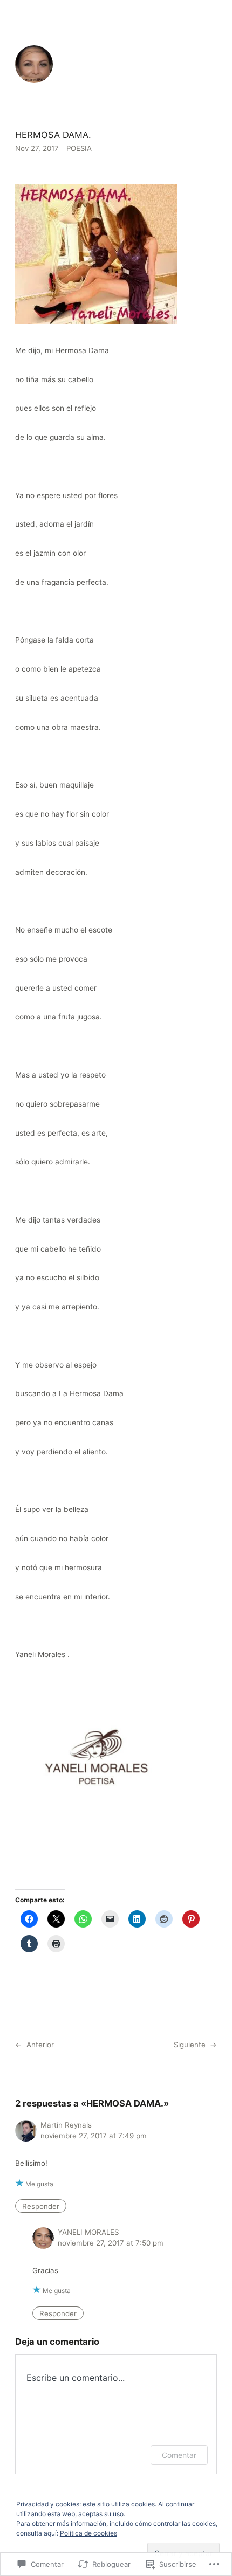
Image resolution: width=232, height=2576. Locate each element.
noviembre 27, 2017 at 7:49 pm (94, 2136)
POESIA (79, 148)
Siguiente (190, 2045)
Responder (41, 2206)
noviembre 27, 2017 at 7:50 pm (111, 2243)
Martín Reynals (66, 2125)
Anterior (40, 2045)
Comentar (179, 2455)
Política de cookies (88, 2533)
